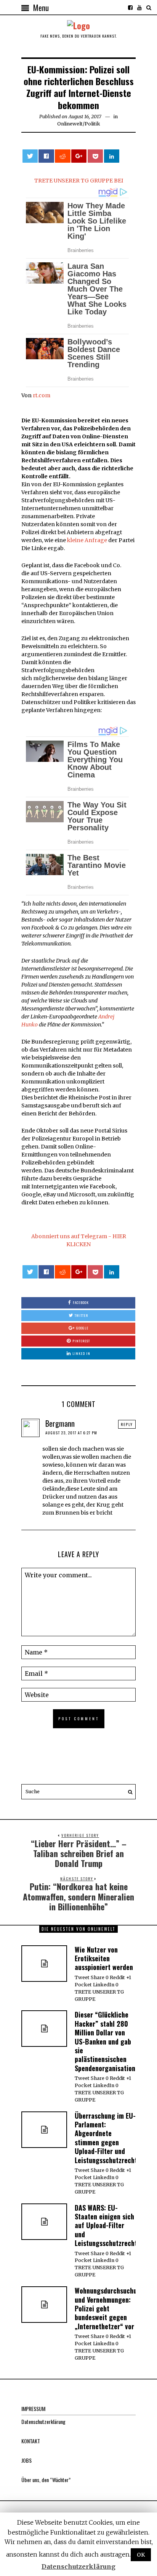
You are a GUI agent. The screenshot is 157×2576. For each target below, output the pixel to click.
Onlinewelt (70, 124)
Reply (127, 1424)
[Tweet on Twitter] (30, 156)
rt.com (42, 395)
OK (141, 2555)
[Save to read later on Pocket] (95, 156)
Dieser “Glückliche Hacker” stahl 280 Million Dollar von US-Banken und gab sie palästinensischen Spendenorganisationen (108, 2041)
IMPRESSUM (33, 2409)
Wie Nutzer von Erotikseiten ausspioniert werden (104, 1958)
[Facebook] (130, 8)
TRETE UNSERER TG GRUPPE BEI (79, 181)
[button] (128, 1792)
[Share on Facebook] (46, 156)
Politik (92, 124)
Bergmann (60, 1423)
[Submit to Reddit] (62, 156)
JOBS (26, 2460)
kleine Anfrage (87, 540)
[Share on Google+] (79, 156)
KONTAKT (31, 2441)
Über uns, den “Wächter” (46, 2480)
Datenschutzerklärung (43, 2421)
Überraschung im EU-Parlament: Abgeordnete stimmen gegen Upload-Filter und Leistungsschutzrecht (106, 2138)
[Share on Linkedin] (112, 156)
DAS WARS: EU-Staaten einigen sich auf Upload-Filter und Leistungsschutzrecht (106, 2225)
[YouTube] (139, 8)
